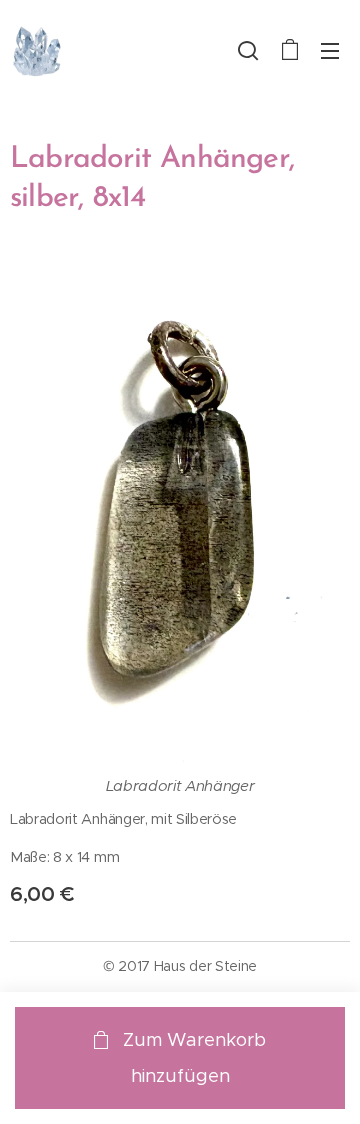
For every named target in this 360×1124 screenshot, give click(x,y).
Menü (330, 50)
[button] (248, 50)
